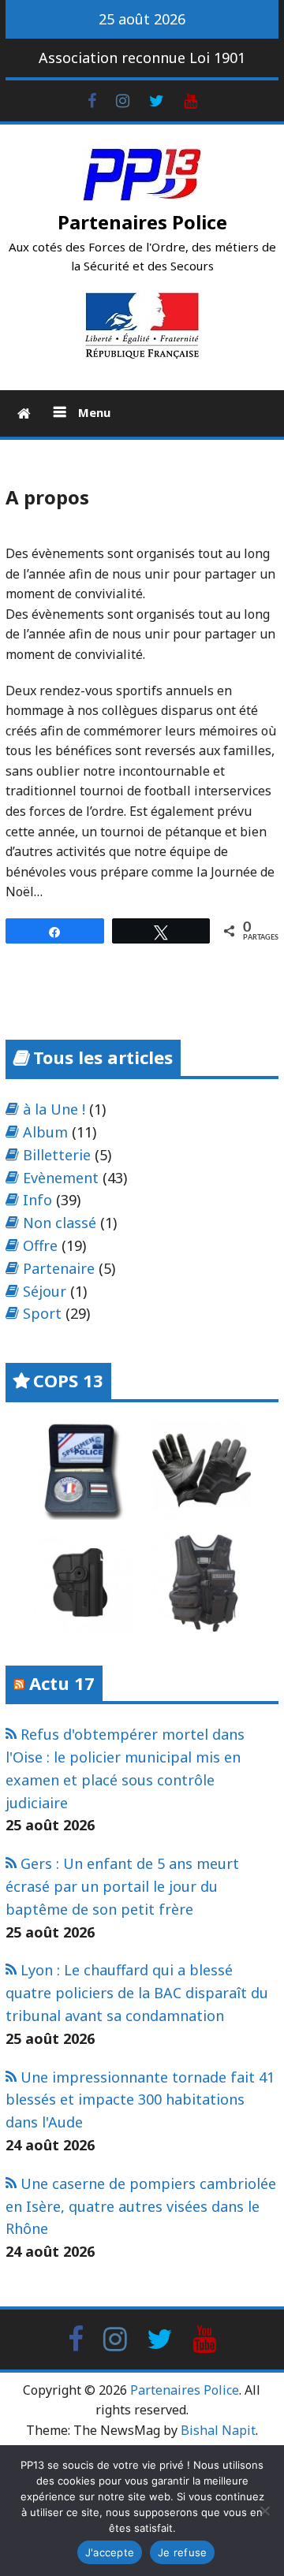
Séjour (45, 1291)
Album (45, 1132)
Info (37, 1200)
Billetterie (57, 1155)
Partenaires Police (142, 222)
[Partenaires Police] (24, 413)
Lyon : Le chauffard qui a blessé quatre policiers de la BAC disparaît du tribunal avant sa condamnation (137, 1993)
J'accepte (110, 2552)
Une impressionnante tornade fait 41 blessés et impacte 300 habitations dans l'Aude (140, 2100)
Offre (40, 1245)
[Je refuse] (264, 2511)
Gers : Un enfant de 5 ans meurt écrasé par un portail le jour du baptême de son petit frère (122, 1886)
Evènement (61, 1178)
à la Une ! (54, 1109)
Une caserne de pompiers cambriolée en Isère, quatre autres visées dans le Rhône (141, 2206)
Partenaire (59, 1268)
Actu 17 (62, 1683)
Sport (42, 1313)
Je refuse (182, 2552)
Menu (93, 412)
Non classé (60, 1223)
